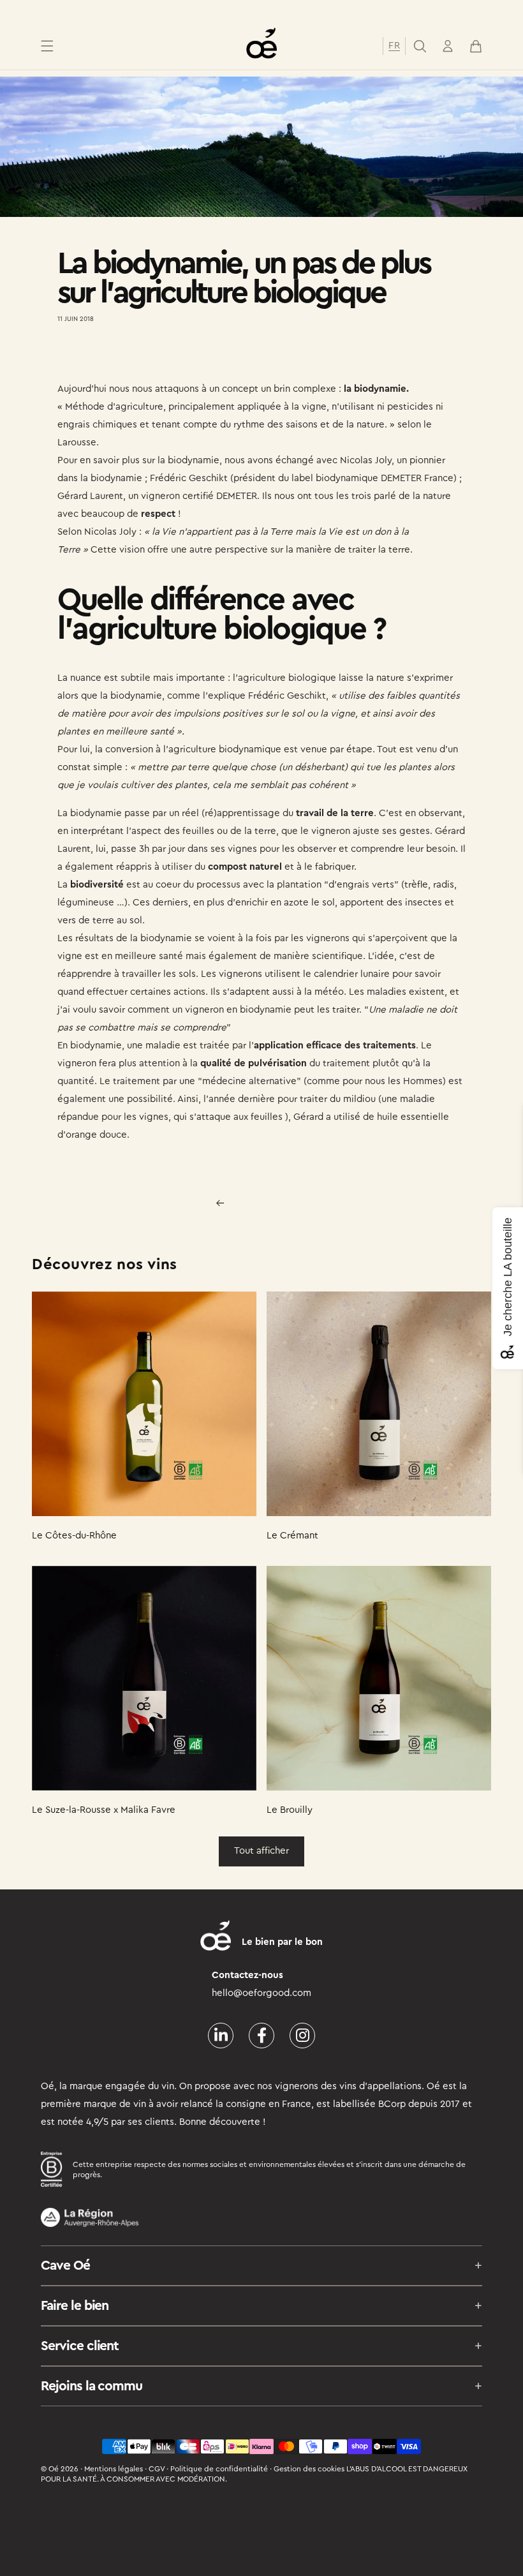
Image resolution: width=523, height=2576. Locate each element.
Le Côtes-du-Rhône (74, 1536)
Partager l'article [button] (105, 356)
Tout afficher (261, 1851)
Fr (394, 46)
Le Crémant (292, 1536)
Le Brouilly (290, 1810)
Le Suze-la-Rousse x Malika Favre (104, 1810)
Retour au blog (269, 1203)
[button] (47, 46)
